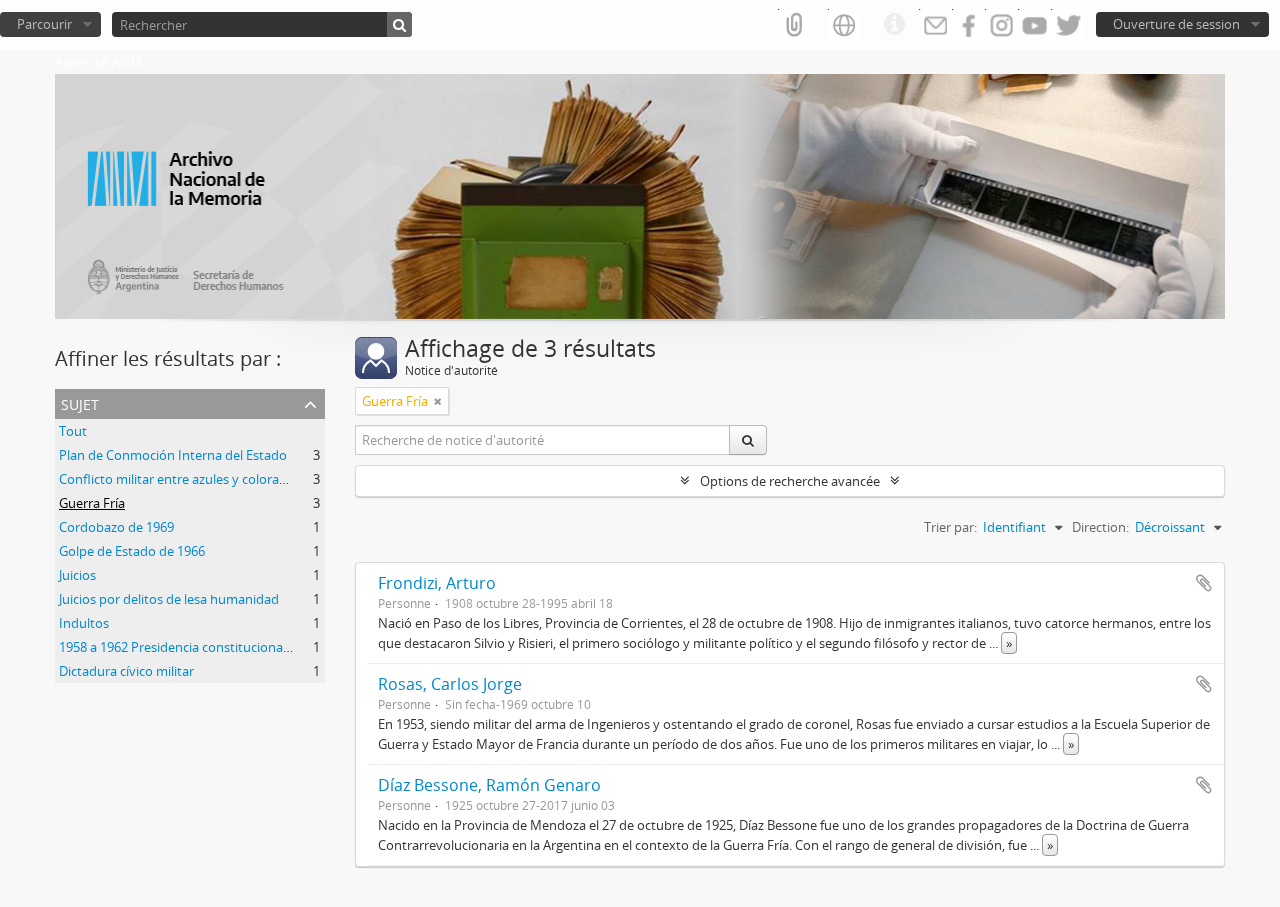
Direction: (1100, 527)
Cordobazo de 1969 (116, 527)
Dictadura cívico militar (126, 671)
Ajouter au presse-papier (1204, 583)
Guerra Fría (92, 503)
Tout (73, 431)
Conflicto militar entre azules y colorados (180, 479)
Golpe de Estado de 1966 (132, 551)
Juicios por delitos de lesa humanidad (169, 599)
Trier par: (950, 527)
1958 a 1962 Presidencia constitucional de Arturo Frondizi (228, 647)
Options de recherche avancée (790, 481)
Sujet (80, 402)
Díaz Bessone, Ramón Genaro (489, 785)
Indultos (84, 623)
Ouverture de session (1176, 24)
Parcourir (44, 24)
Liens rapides (894, 25)
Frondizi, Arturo (437, 583)
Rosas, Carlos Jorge (450, 684)
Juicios (77, 575)
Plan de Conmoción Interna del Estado (173, 455)
